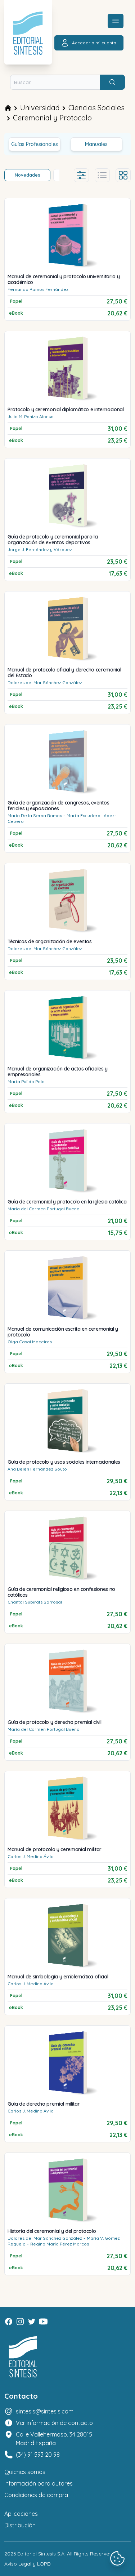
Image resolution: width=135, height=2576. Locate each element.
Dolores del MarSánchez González (45, 682)
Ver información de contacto (54, 2423)
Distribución (20, 2525)
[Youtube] (43, 2322)
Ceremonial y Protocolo (52, 118)
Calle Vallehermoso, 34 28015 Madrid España (54, 2439)
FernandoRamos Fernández (38, 289)
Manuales (96, 144)
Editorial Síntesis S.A (41, 2554)
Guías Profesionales (35, 144)
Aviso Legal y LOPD (28, 2564)
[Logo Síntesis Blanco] (23, 2357)
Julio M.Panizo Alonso (31, 416)
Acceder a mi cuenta (94, 43)
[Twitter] (32, 2322)
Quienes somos (25, 2472)
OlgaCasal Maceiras (30, 1342)
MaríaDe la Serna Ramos (35, 815)
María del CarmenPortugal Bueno (44, 1209)
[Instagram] (20, 2322)
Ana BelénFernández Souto (37, 1469)
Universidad (40, 108)
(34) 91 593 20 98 (38, 2455)
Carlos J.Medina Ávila (31, 1856)
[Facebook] (9, 2322)
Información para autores (39, 2483)
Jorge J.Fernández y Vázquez (40, 549)
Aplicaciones (21, 2514)
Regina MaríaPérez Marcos (60, 2244)
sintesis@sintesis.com (45, 2411)
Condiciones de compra (36, 2495)
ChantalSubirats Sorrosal (35, 1602)
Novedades (28, 175)
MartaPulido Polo (26, 1081)
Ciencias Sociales (96, 108)
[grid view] (123, 175)
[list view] (102, 175)
